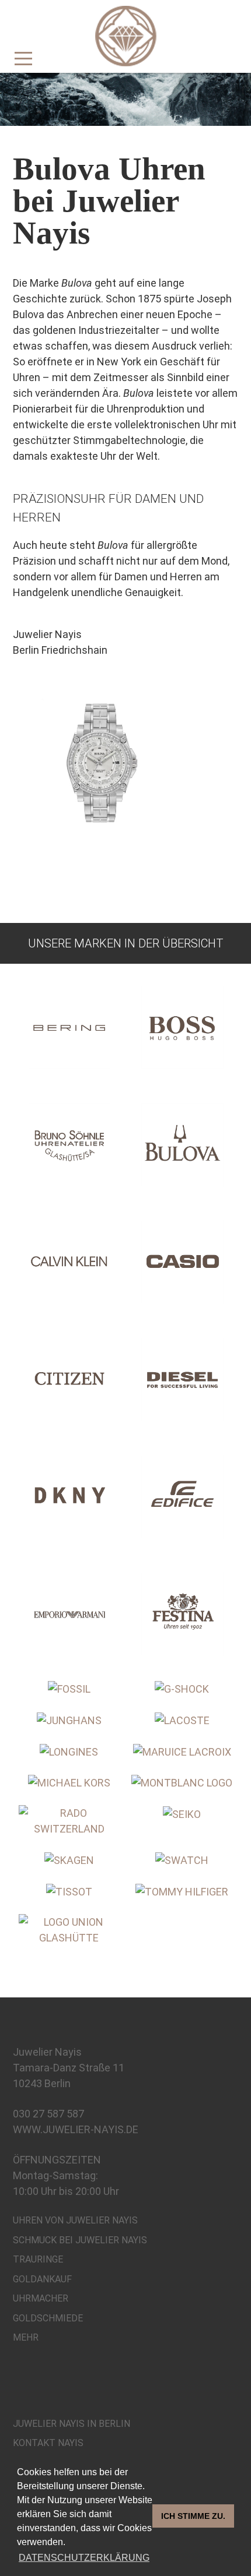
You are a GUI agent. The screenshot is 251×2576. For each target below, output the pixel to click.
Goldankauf (42, 2279)
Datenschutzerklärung (84, 2558)
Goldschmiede (48, 2318)
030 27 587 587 (48, 2114)
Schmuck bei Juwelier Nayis (80, 2240)
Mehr (26, 2337)
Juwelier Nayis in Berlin (72, 2424)
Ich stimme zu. (193, 2516)
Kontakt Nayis (48, 2443)
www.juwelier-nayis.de (76, 2129)
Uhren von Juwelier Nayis (75, 2220)
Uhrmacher (41, 2298)
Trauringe (38, 2259)
